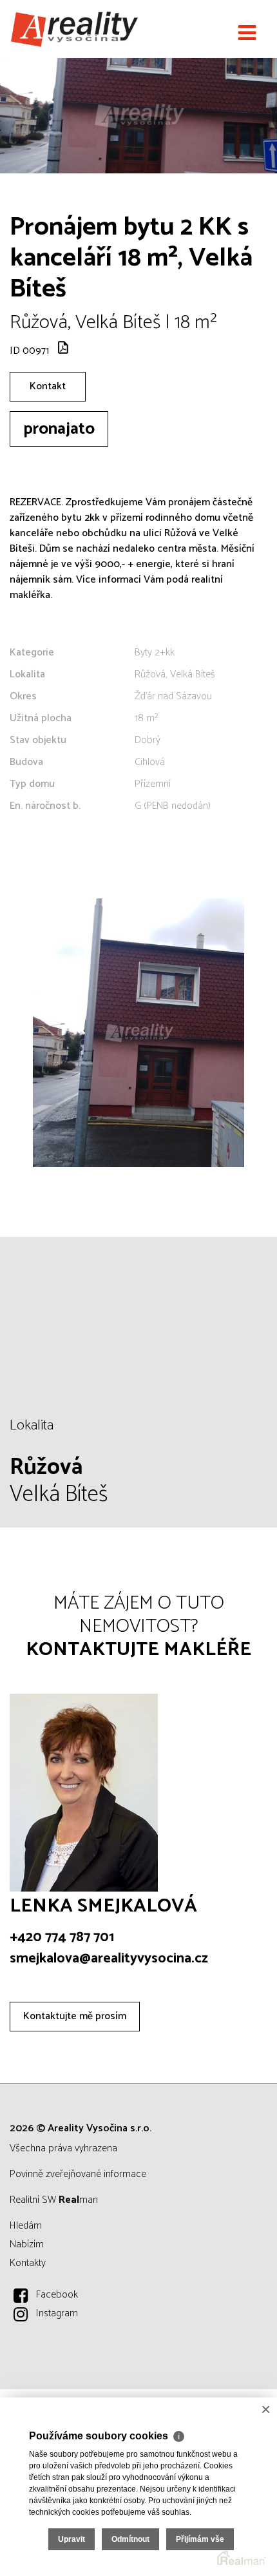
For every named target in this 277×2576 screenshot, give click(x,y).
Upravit (72, 2539)
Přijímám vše (200, 2539)
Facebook (57, 2295)
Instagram (57, 2313)
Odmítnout (130, 2539)
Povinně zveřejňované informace (78, 2174)
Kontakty (28, 2263)
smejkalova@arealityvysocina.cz (109, 1959)
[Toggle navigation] (247, 34)
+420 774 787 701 (62, 1937)
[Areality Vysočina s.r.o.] (74, 29)
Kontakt (48, 386)
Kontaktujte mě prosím (75, 2016)
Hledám (26, 2226)
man (78, 2200)
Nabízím (27, 2244)
